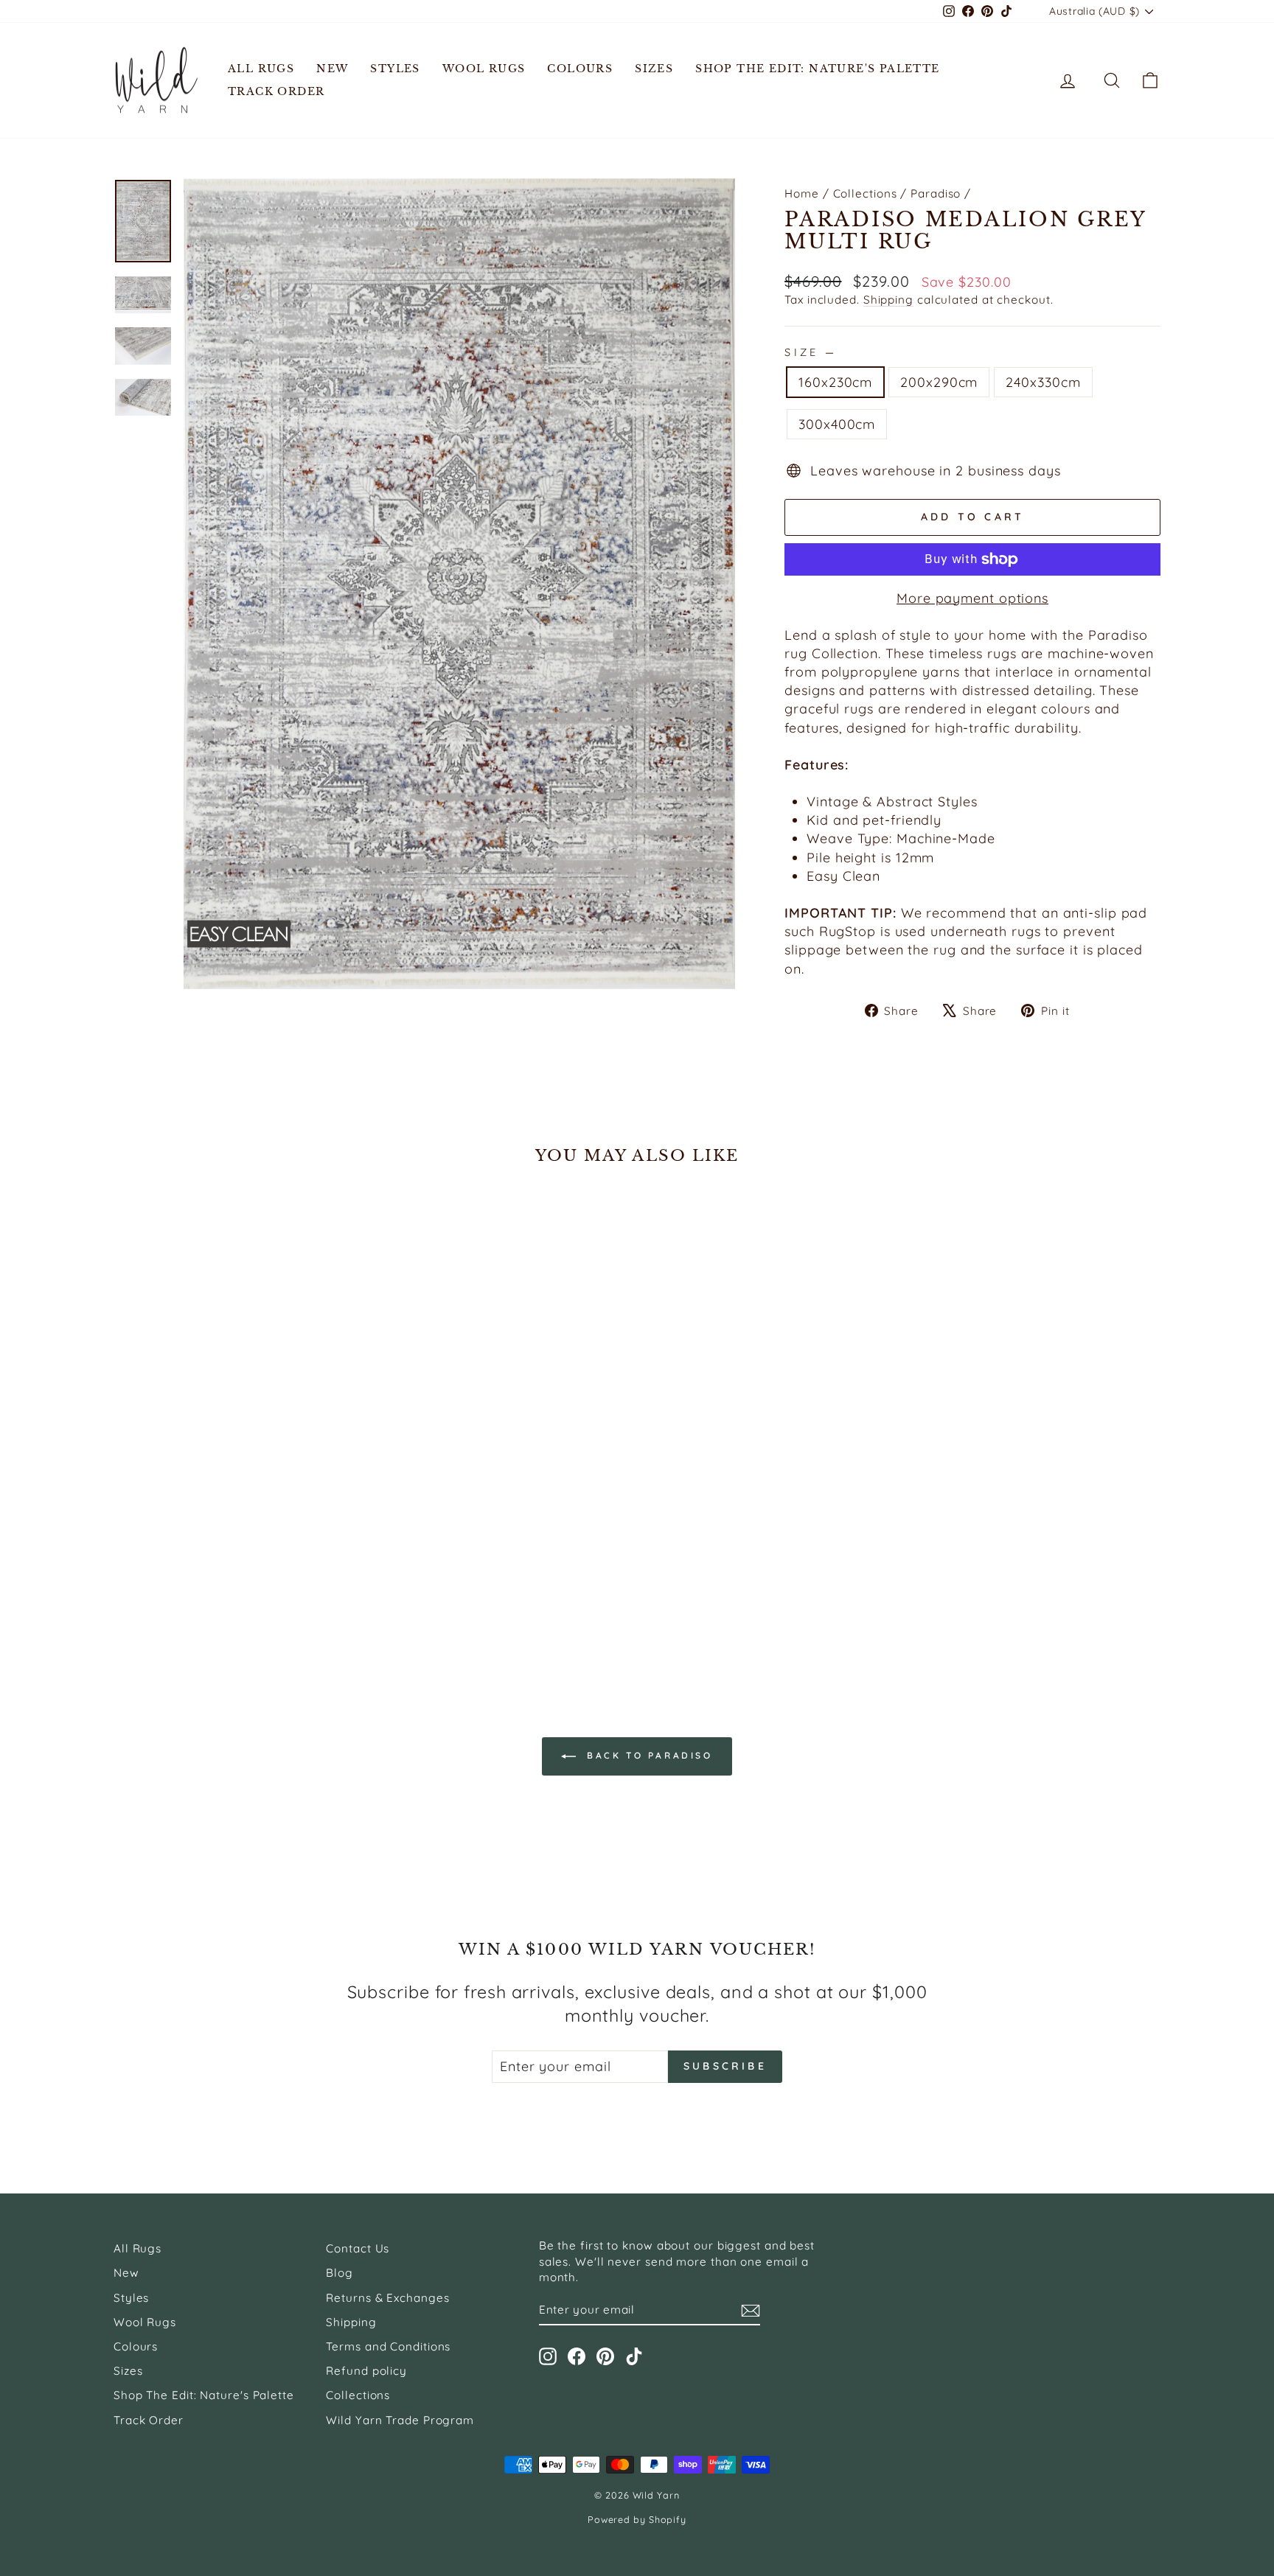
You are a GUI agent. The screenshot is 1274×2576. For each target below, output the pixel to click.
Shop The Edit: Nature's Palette (817, 69)
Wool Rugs (484, 69)
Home (802, 193)
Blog (340, 2273)
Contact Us (358, 2248)
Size (809, 352)
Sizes (654, 69)
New (332, 69)
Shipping (888, 300)
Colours (580, 69)
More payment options (972, 598)
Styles (395, 69)
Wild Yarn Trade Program (400, 2420)
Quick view (238, 1559)
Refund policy (366, 2371)
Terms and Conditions (388, 2346)
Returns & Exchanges (387, 2298)
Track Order (276, 91)
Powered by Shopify (637, 2519)
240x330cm (1043, 382)
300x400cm (837, 424)
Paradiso (936, 193)
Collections (865, 193)
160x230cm (835, 382)
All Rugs (261, 69)
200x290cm (939, 382)
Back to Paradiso (647, 1755)
